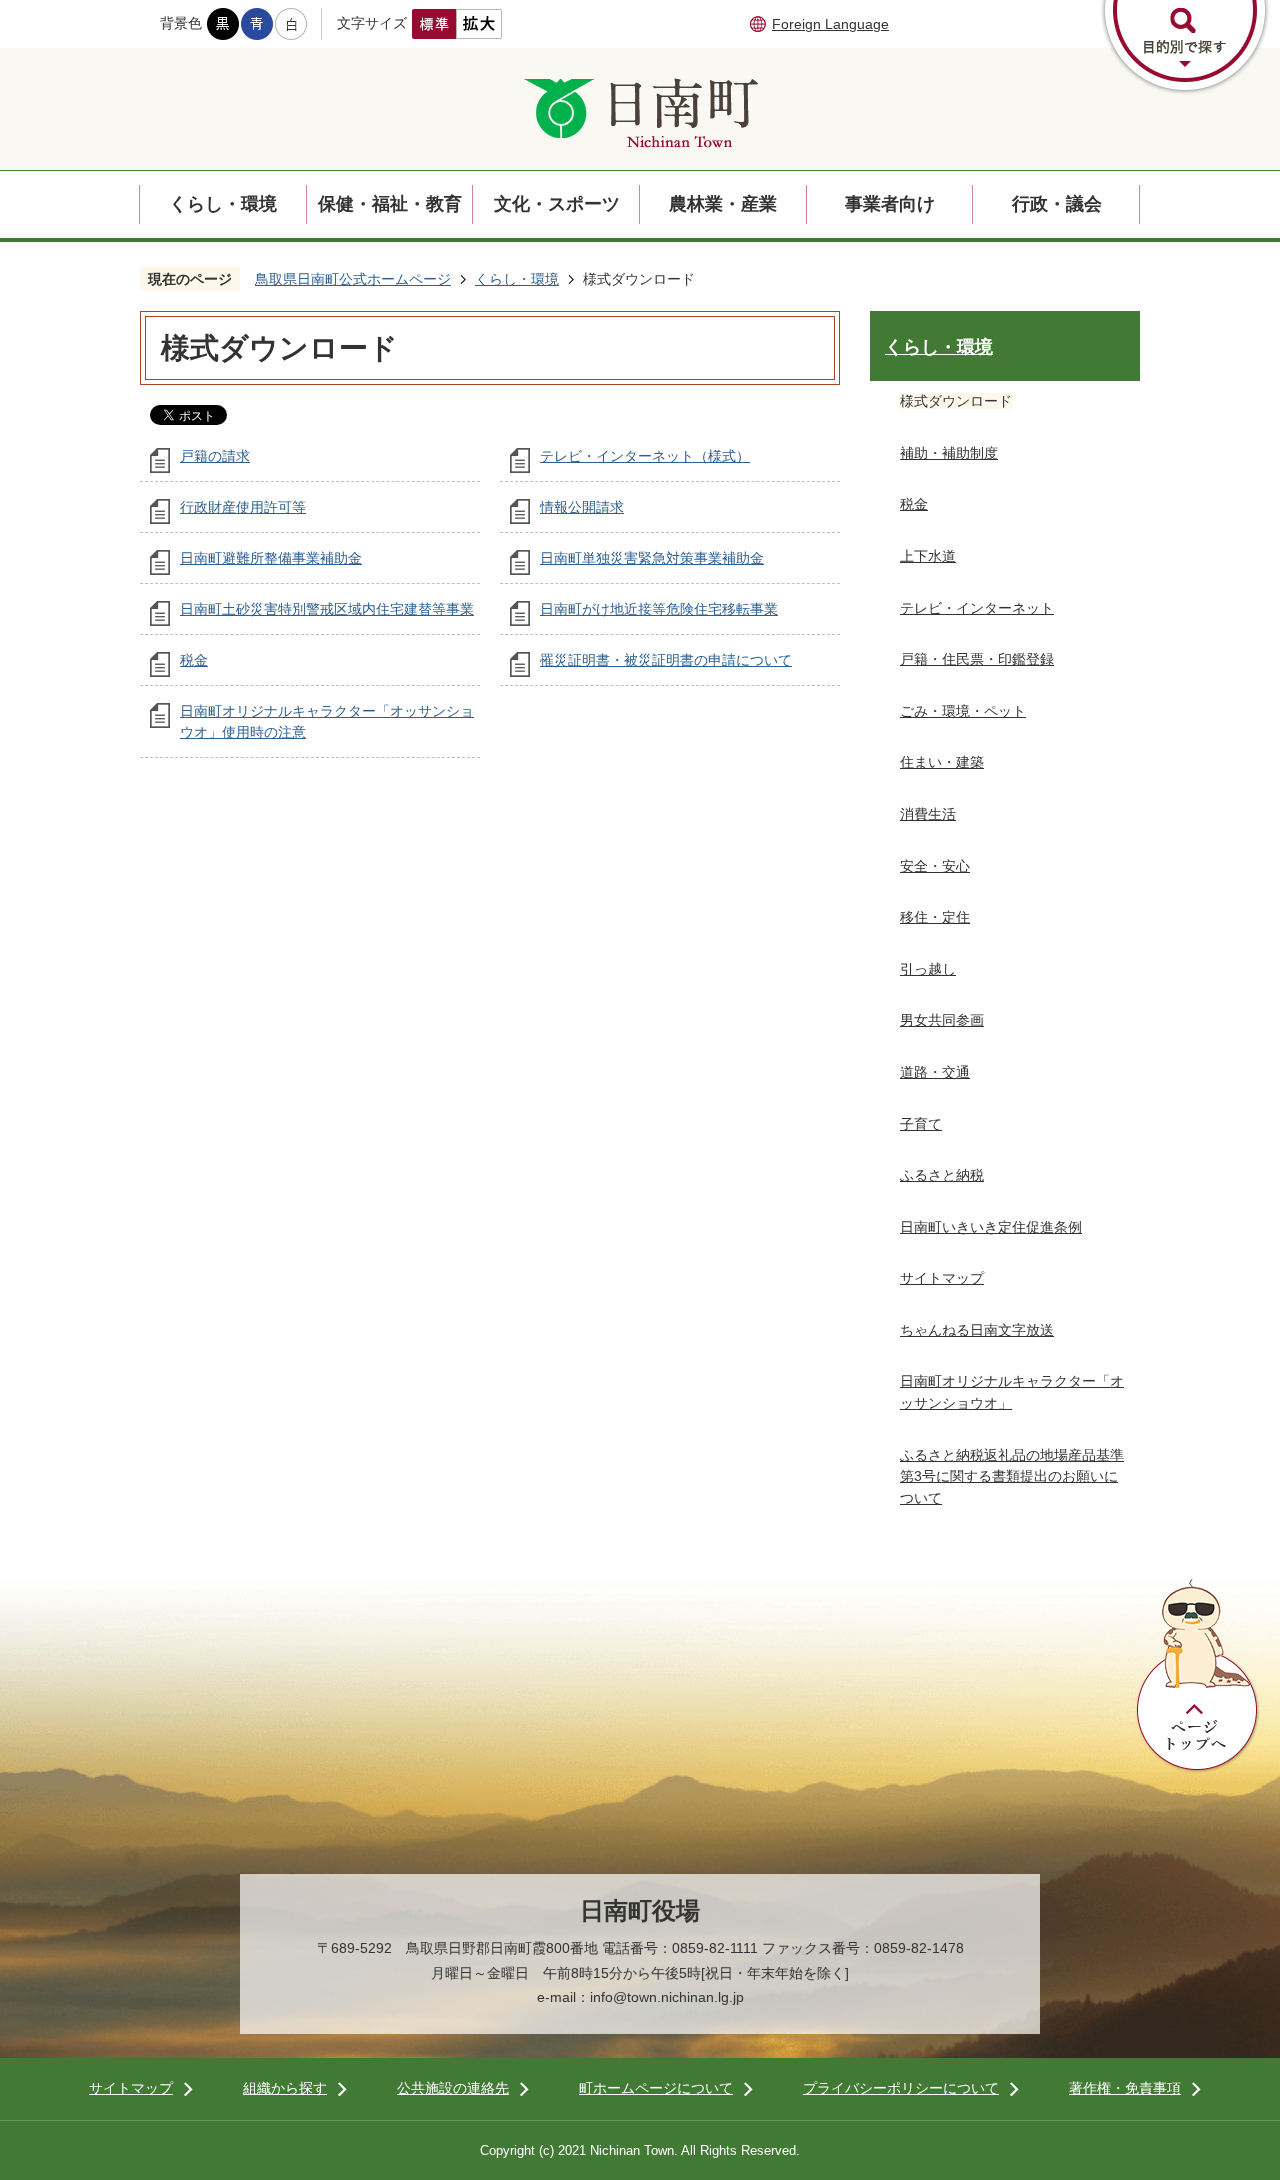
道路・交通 (935, 1072)
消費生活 (928, 814)
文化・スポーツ (557, 204)
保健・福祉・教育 (390, 204)
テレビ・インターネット (977, 608)
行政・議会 (1057, 204)
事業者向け (890, 204)
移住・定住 (935, 917)
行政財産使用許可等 (243, 507)
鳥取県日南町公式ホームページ (353, 279)
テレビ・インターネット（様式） (645, 456)
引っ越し (928, 969)
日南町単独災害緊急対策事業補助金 (652, 558)
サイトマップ (942, 1278)
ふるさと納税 (942, 1175)
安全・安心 (935, 866)
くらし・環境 (223, 204)
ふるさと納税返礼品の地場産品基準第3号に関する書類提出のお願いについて (1012, 1476)
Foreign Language (830, 24)
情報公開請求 (582, 507)
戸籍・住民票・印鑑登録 (977, 659)
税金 (194, 660)
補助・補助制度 (949, 453)
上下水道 (928, 556)
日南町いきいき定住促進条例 (991, 1227)
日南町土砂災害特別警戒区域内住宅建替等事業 (327, 609)
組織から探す (285, 2088)
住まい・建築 (942, 762)
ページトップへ (1198, 1676)
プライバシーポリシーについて (901, 2088)
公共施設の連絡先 (453, 2088)
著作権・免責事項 (1125, 2088)
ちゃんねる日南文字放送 (977, 1330)
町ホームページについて (656, 2088)
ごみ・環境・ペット (963, 711)
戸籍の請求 (215, 456)
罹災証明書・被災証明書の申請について (666, 660)
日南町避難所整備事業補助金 (271, 558)
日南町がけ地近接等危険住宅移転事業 (659, 609)
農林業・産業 (723, 204)
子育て (921, 1124)
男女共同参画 (942, 1020)
